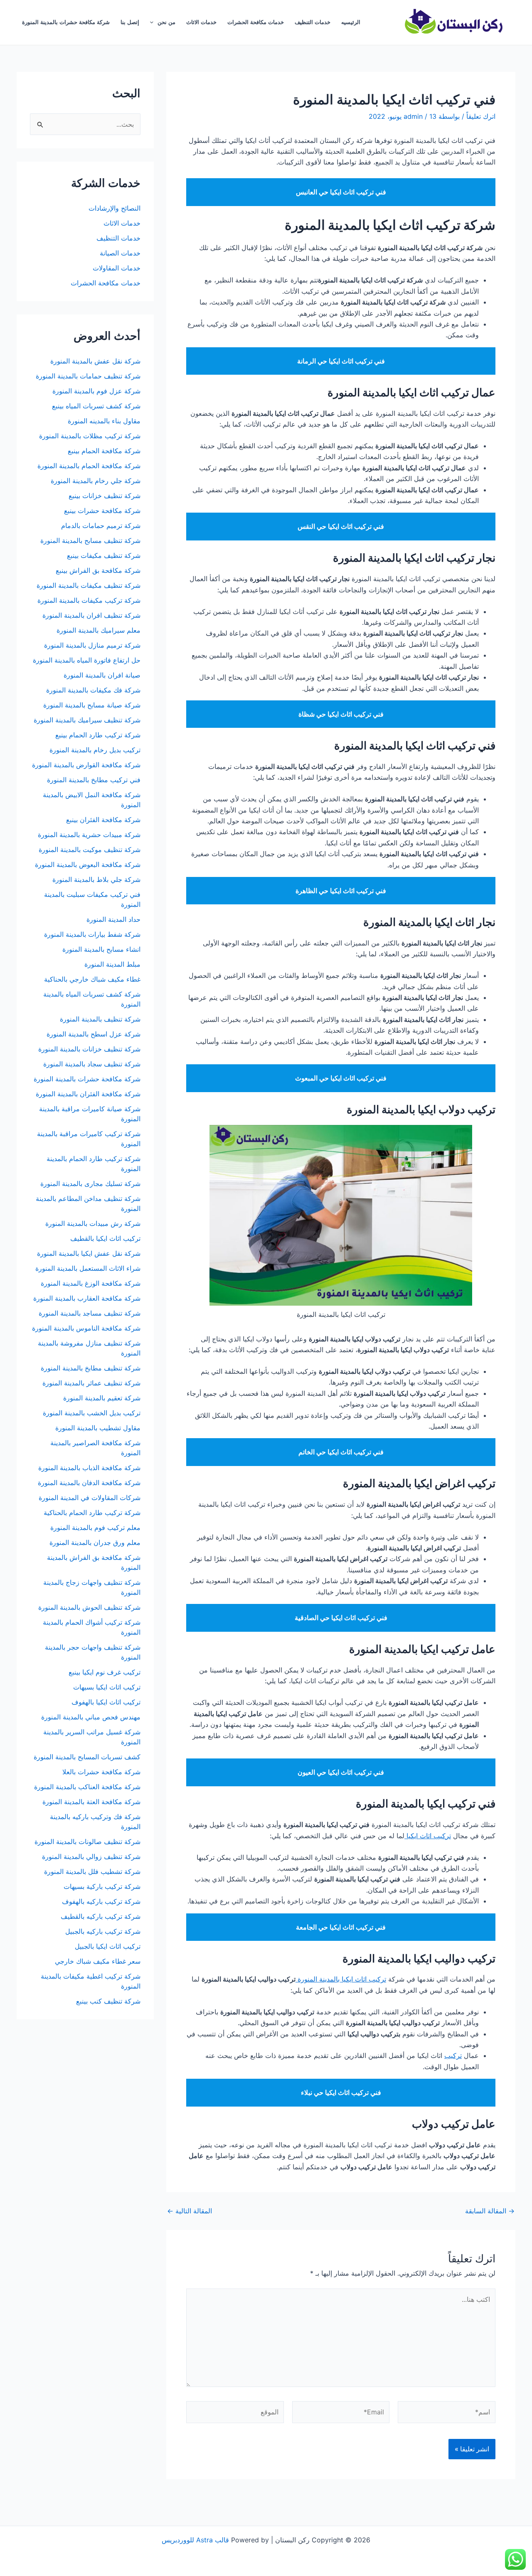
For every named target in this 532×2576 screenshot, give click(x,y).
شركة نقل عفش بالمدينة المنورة (95, 361)
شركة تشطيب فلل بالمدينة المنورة (92, 1871)
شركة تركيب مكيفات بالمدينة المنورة (89, 600)
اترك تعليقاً (481, 116)
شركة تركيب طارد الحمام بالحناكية (92, 1513)
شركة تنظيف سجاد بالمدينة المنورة (92, 1064)
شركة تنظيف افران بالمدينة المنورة (91, 615)
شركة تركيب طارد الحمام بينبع (98, 735)
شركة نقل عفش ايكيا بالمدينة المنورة (89, 1253)
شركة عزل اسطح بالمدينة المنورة (94, 1034)
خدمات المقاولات (117, 268)
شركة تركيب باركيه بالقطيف (101, 1916)
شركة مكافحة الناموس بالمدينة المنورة (86, 1328)
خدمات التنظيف (313, 22)
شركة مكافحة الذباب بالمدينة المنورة (89, 1468)
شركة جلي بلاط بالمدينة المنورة (96, 879)
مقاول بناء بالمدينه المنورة (104, 421)
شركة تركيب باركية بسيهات (102, 1886)
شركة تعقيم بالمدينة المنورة (102, 1398)
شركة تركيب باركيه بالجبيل (103, 1931)
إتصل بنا (130, 22)
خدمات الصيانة (120, 253)
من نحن (166, 22)
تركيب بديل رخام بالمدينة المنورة (95, 750)
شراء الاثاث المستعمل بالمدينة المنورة (88, 1268)
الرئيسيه (351, 22)
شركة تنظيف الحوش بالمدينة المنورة (89, 1607)
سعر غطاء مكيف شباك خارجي (98, 1961)
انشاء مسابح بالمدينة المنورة (101, 949)
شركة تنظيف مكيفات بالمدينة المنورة (89, 585)
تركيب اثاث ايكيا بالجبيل (108, 1946)
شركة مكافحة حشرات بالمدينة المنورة (66, 22)
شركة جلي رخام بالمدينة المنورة (96, 481)
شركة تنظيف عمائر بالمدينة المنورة (91, 1383)
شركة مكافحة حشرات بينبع (101, 511)
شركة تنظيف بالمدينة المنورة (100, 1019)
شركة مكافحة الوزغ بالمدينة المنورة (91, 1283)
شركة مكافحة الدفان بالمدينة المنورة (89, 1483)
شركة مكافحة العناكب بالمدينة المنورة (87, 1787)
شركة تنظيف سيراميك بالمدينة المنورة (87, 720)
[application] (154, 22)
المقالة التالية (190, 2211)
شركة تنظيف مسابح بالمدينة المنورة (90, 540)
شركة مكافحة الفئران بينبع (103, 820)
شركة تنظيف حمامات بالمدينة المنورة (88, 376)
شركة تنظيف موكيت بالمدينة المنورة (90, 850)
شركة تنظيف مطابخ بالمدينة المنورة (91, 1368)
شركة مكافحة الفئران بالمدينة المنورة (88, 1094)
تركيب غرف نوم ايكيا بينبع (105, 1672)
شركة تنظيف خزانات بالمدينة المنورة (89, 1049)
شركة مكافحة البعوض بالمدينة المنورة (88, 864)
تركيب (453, 2055)
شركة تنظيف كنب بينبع (108, 2001)
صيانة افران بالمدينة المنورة (102, 675)
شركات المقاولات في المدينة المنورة (90, 1498)
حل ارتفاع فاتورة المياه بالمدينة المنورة (87, 660)
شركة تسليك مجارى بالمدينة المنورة (90, 1184)
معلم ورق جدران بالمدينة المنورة (95, 1542)
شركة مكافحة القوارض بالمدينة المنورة (85, 765)
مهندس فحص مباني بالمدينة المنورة (91, 1717)
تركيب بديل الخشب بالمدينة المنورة (92, 1413)
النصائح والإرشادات (115, 208)
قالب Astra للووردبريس (195, 2540)
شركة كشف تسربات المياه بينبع (96, 406)
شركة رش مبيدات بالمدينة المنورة (93, 1223)
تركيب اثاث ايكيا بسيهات (107, 1687)
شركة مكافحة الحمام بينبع (104, 451)
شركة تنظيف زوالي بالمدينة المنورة (91, 1856)
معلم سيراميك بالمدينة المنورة (99, 630)
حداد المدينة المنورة (113, 919)
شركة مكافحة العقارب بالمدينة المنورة (87, 1298)
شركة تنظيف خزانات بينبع (105, 496)
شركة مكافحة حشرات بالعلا (101, 1772)
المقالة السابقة (490, 2211)
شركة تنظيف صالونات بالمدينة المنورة (87, 1842)
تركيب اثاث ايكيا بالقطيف (105, 1238)
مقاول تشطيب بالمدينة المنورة (98, 1428)
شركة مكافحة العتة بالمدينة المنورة (91, 1802)
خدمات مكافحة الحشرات (256, 22)
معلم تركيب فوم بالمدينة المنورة (95, 1527)
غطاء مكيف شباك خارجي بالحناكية (92, 979)
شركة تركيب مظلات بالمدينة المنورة (90, 436)
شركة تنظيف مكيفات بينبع (104, 555)
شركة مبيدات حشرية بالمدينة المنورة (89, 835)
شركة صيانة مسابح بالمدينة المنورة (92, 705)
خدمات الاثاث (201, 22)
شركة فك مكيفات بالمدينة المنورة (93, 690)
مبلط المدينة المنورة (112, 964)
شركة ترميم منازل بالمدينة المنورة (92, 645)
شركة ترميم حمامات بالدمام (101, 526)
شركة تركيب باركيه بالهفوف (101, 1901)
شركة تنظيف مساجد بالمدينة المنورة (90, 1313)
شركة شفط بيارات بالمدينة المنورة (92, 934)
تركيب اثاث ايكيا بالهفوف (106, 1702)
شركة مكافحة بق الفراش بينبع (98, 570)
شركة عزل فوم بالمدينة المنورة (96, 391)
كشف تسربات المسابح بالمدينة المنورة (87, 1757)
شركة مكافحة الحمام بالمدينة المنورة (89, 466)
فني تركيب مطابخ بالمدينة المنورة (94, 780)
